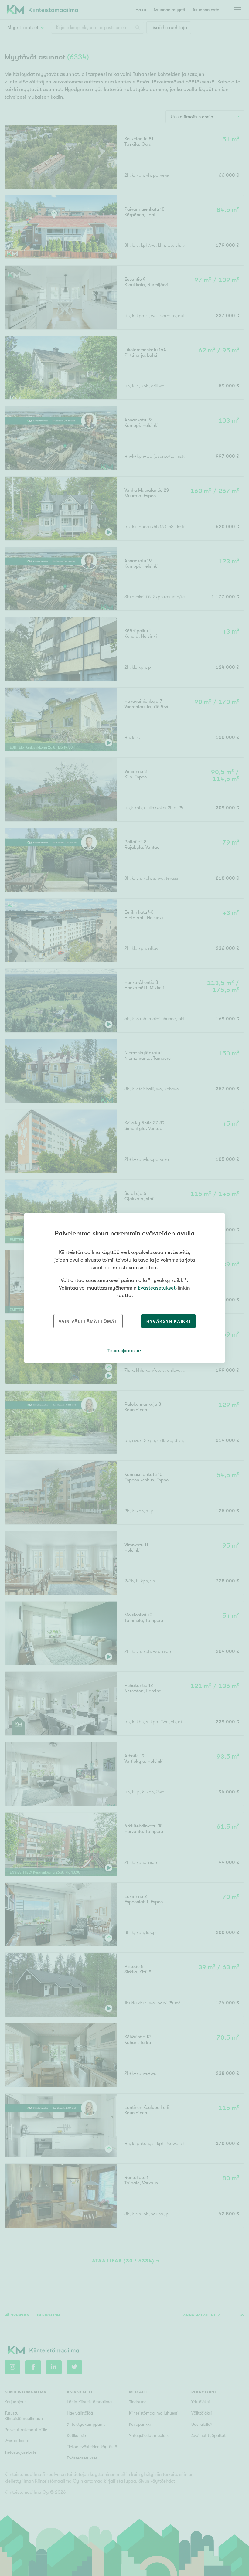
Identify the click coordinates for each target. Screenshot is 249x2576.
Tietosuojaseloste (123, 1351)
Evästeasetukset (157, 1288)
